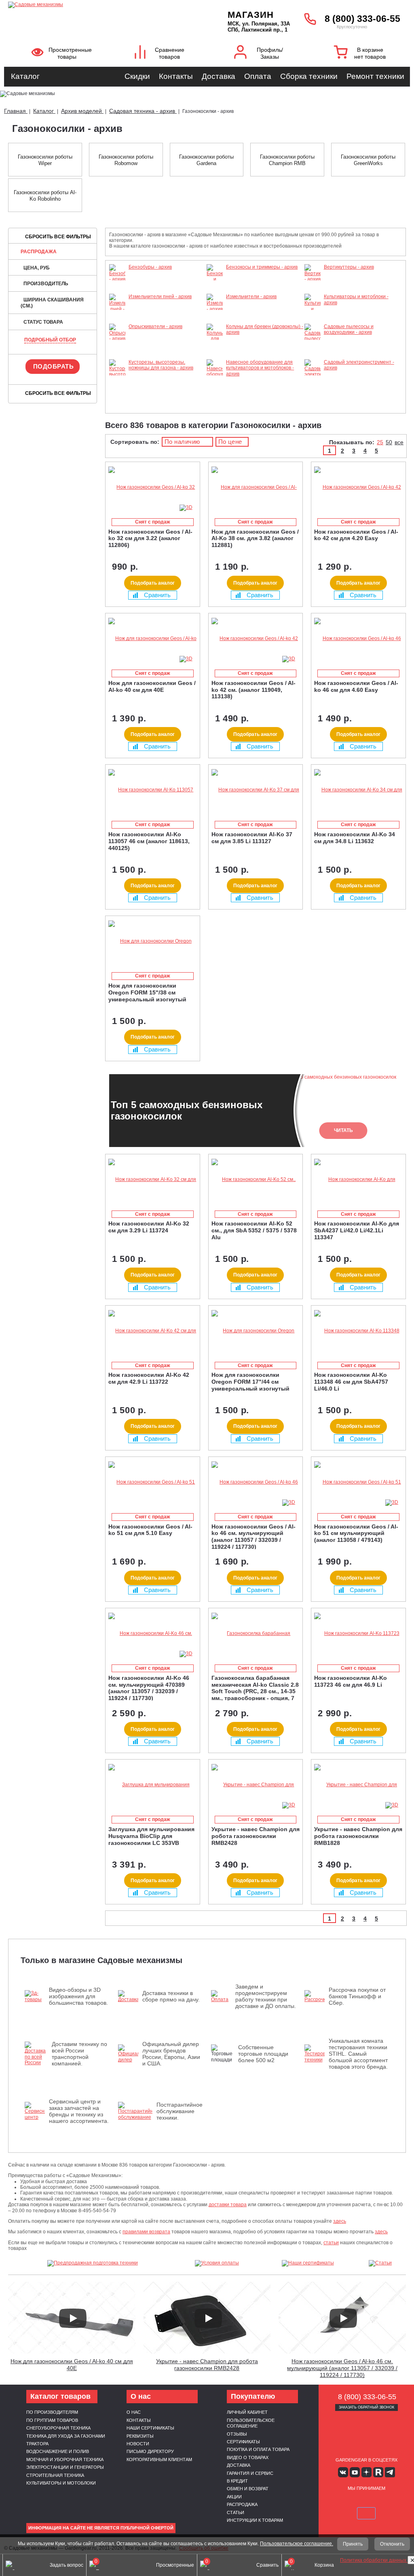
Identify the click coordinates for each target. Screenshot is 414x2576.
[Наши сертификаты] (308, 2263)
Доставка (219, 76)
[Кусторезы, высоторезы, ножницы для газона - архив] (117, 398)
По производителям (52, 2412)
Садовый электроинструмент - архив (359, 365)
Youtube (355, 2472)
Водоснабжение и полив (58, 2451)
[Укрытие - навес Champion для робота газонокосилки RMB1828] (358, 1785)
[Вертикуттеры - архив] (313, 279)
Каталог (25, 76)
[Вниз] (378, 57)
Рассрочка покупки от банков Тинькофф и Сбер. (357, 1996)
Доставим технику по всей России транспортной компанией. (79, 2054)
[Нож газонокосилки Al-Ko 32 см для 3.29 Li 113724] (153, 1180)
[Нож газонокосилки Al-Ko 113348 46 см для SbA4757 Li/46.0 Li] (358, 1331)
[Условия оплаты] (217, 2263)
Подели (385, 2502)
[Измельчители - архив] (215, 309)
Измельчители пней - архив (160, 297)
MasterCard (357, 2502)
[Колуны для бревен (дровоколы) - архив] (215, 356)
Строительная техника (55, 2475)
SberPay (366, 2513)
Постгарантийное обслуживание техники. (180, 2111)
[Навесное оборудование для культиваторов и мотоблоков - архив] (215, 403)
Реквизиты (140, 2436)
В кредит (237, 2481)
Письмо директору (150, 2451)
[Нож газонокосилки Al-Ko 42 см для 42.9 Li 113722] (153, 1331)
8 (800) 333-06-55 (362, 19)
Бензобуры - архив (150, 267)
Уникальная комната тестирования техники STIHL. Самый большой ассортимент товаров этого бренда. (358, 2054)
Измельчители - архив (251, 297)
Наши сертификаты (150, 2428)
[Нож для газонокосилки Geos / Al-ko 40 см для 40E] (153, 639)
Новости (138, 2444)
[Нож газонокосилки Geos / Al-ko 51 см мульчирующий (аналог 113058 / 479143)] (358, 1482)
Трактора (37, 2444)
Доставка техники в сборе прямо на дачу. (171, 1996)
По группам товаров (52, 2420)
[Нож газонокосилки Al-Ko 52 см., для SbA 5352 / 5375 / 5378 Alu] (256, 1180)
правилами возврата (146, 2232)
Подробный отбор (50, 340)
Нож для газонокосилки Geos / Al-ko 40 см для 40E (72, 2365)
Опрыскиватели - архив (155, 327)
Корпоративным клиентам (159, 2459)
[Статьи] (380, 2263)
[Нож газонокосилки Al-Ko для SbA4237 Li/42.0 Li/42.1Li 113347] (358, 1180)
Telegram (390, 2472)
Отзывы (237, 2434)
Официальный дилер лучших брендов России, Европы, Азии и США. (171, 2054)
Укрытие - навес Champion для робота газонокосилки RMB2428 (207, 2365)
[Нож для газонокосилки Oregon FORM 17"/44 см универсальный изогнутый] (256, 1331)
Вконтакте (343, 2472)
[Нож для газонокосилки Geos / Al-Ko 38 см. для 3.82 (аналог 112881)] (256, 487)
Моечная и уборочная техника (65, 2459)
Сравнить (157, 595)
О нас (134, 2412)
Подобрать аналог (153, 583)
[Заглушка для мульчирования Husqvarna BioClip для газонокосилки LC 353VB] (153, 1785)
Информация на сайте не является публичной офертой (101, 2528)
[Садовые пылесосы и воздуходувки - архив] (313, 356)
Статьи (236, 2512)
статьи (331, 2243)
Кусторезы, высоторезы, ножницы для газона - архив (161, 365)
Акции (234, 2497)
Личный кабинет (247, 2412)
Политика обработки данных (374, 2560)
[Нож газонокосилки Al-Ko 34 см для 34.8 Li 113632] (358, 790)
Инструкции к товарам (255, 2520)
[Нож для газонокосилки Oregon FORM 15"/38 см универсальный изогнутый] (153, 941)
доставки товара (228, 2205)
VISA (338, 2502)
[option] (256, 1111)
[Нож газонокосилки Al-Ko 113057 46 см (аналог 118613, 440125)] (153, 790)
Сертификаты (243, 2442)
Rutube (378, 2472)
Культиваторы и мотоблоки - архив (356, 299)
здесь (340, 2221)
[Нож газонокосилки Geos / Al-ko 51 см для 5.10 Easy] (153, 1482)
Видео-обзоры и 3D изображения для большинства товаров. (78, 1996)
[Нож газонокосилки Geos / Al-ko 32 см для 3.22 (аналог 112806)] (153, 487)
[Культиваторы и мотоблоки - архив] (313, 321)
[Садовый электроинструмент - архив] (313, 380)
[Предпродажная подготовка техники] (93, 2263)
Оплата (258, 76)
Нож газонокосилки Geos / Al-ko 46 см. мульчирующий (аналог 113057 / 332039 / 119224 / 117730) (342, 2368)
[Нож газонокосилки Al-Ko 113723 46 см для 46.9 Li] (358, 1634)
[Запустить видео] (73, 2318)
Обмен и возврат (248, 2489)
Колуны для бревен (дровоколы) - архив (265, 329)
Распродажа (39, 252)
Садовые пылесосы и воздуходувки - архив (349, 329)
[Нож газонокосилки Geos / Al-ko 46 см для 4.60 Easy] (358, 639)
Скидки (137, 76)
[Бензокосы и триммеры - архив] (215, 291)
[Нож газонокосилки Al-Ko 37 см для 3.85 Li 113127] (256, 790)
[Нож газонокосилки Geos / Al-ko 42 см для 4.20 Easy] (358, 487)
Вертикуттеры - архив (349, 267)
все (399, 442)
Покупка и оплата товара (258, 2449)
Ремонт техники (375, 76)
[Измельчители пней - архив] (117, 315)
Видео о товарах (248, 2457)
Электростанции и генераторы (65, 2467)
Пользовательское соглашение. (297, 2544)
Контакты (176, 76)
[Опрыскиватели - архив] (117, 339)
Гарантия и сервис (250, 2473)
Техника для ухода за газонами (66, 2436)
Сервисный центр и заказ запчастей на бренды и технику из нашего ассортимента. (79, 2111)
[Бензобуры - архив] (117, 279)
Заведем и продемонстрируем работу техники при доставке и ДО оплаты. (266, 1996)
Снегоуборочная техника (58, 2428)
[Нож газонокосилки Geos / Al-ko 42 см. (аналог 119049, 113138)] (256, 639)
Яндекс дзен (366, 2472)
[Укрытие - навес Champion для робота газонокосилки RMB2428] (256, 1785)
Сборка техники (309, 76)
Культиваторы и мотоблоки (61, 2483)
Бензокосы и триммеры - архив (262, 267)
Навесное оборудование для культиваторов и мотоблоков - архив (260, 368)
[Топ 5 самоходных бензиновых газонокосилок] (378, 2534)
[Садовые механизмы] (97, 4)
